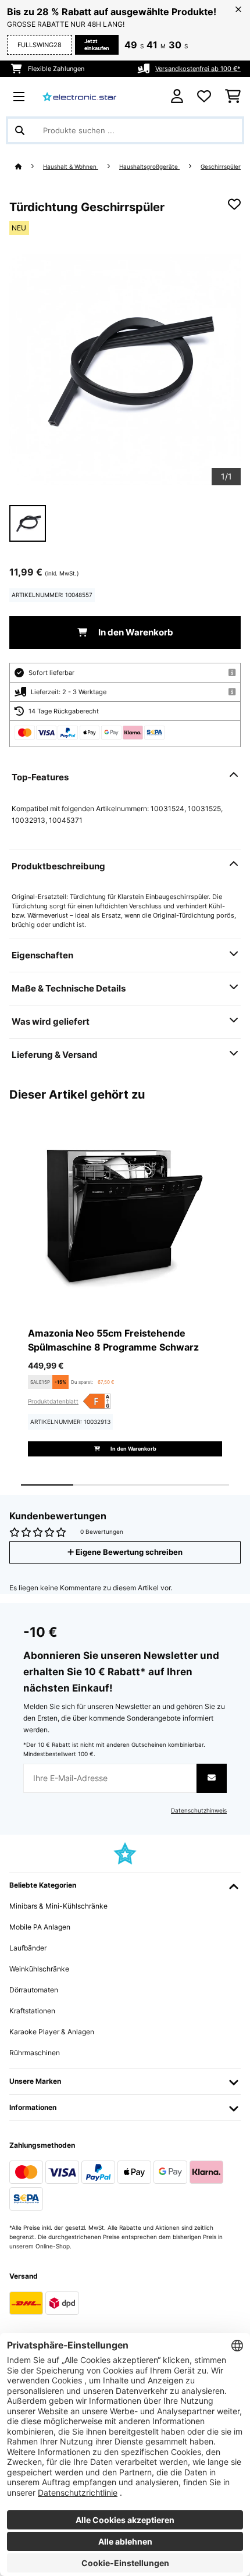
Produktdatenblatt (53, 1401)
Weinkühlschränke (39, 1969)
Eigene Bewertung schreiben (128, 1552)
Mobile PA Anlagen (40, 1927)
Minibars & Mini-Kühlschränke (58, 1906)
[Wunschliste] (204, 97)
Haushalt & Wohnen (71, 167)
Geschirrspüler (221, 167)
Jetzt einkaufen (97, 45)
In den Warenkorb (135, 633)
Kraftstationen (32, 2011)
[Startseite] (29, 167)
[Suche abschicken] (20, 130)
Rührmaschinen (35, 2053)
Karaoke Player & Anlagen (52, 2032)
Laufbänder (28, 1948)
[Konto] (177, 96)
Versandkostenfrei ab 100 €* (198, 69)
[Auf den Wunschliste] (234, 204)
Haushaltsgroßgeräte (149, 167)
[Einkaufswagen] (233, 97)
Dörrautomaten (34, 1990)
